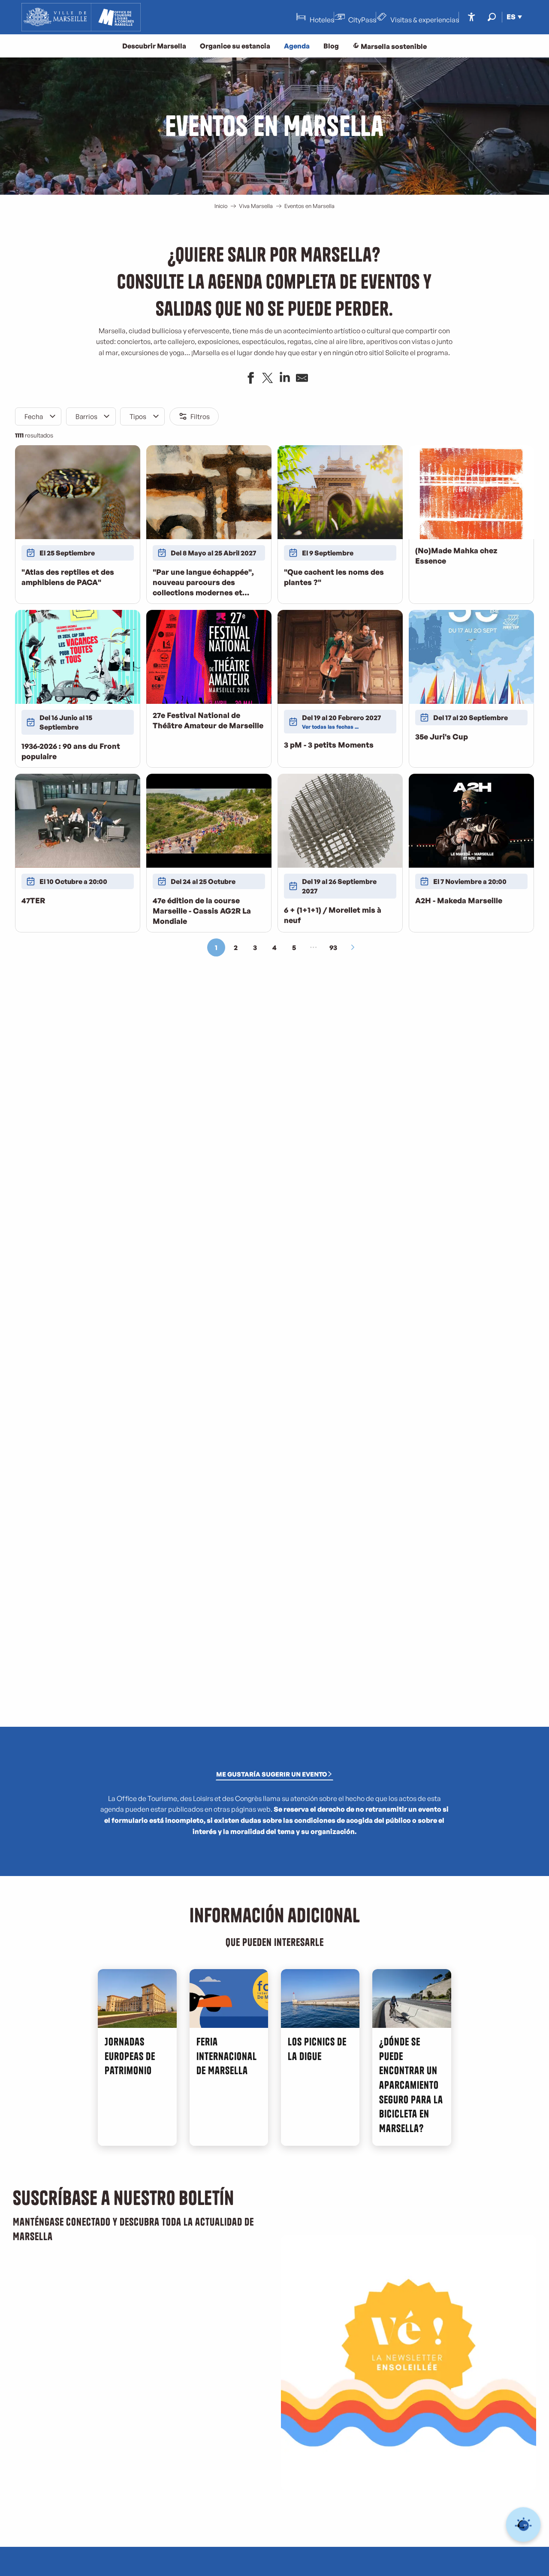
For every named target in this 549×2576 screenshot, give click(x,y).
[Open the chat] (523, 2525)
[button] (492, 17)
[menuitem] (81, 17)
